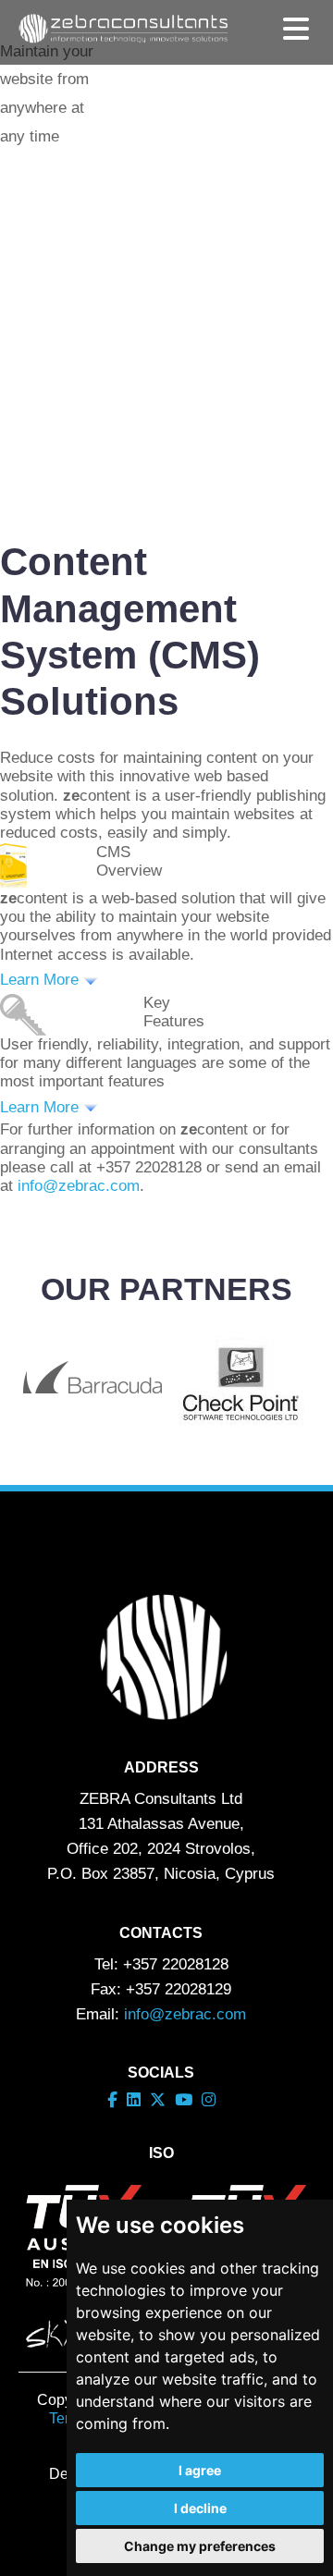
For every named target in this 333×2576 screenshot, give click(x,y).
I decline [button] (200, 2508)
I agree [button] (200, 2470)
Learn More (42, 980)
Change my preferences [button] (200, 2546)
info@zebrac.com (79, 1186)
